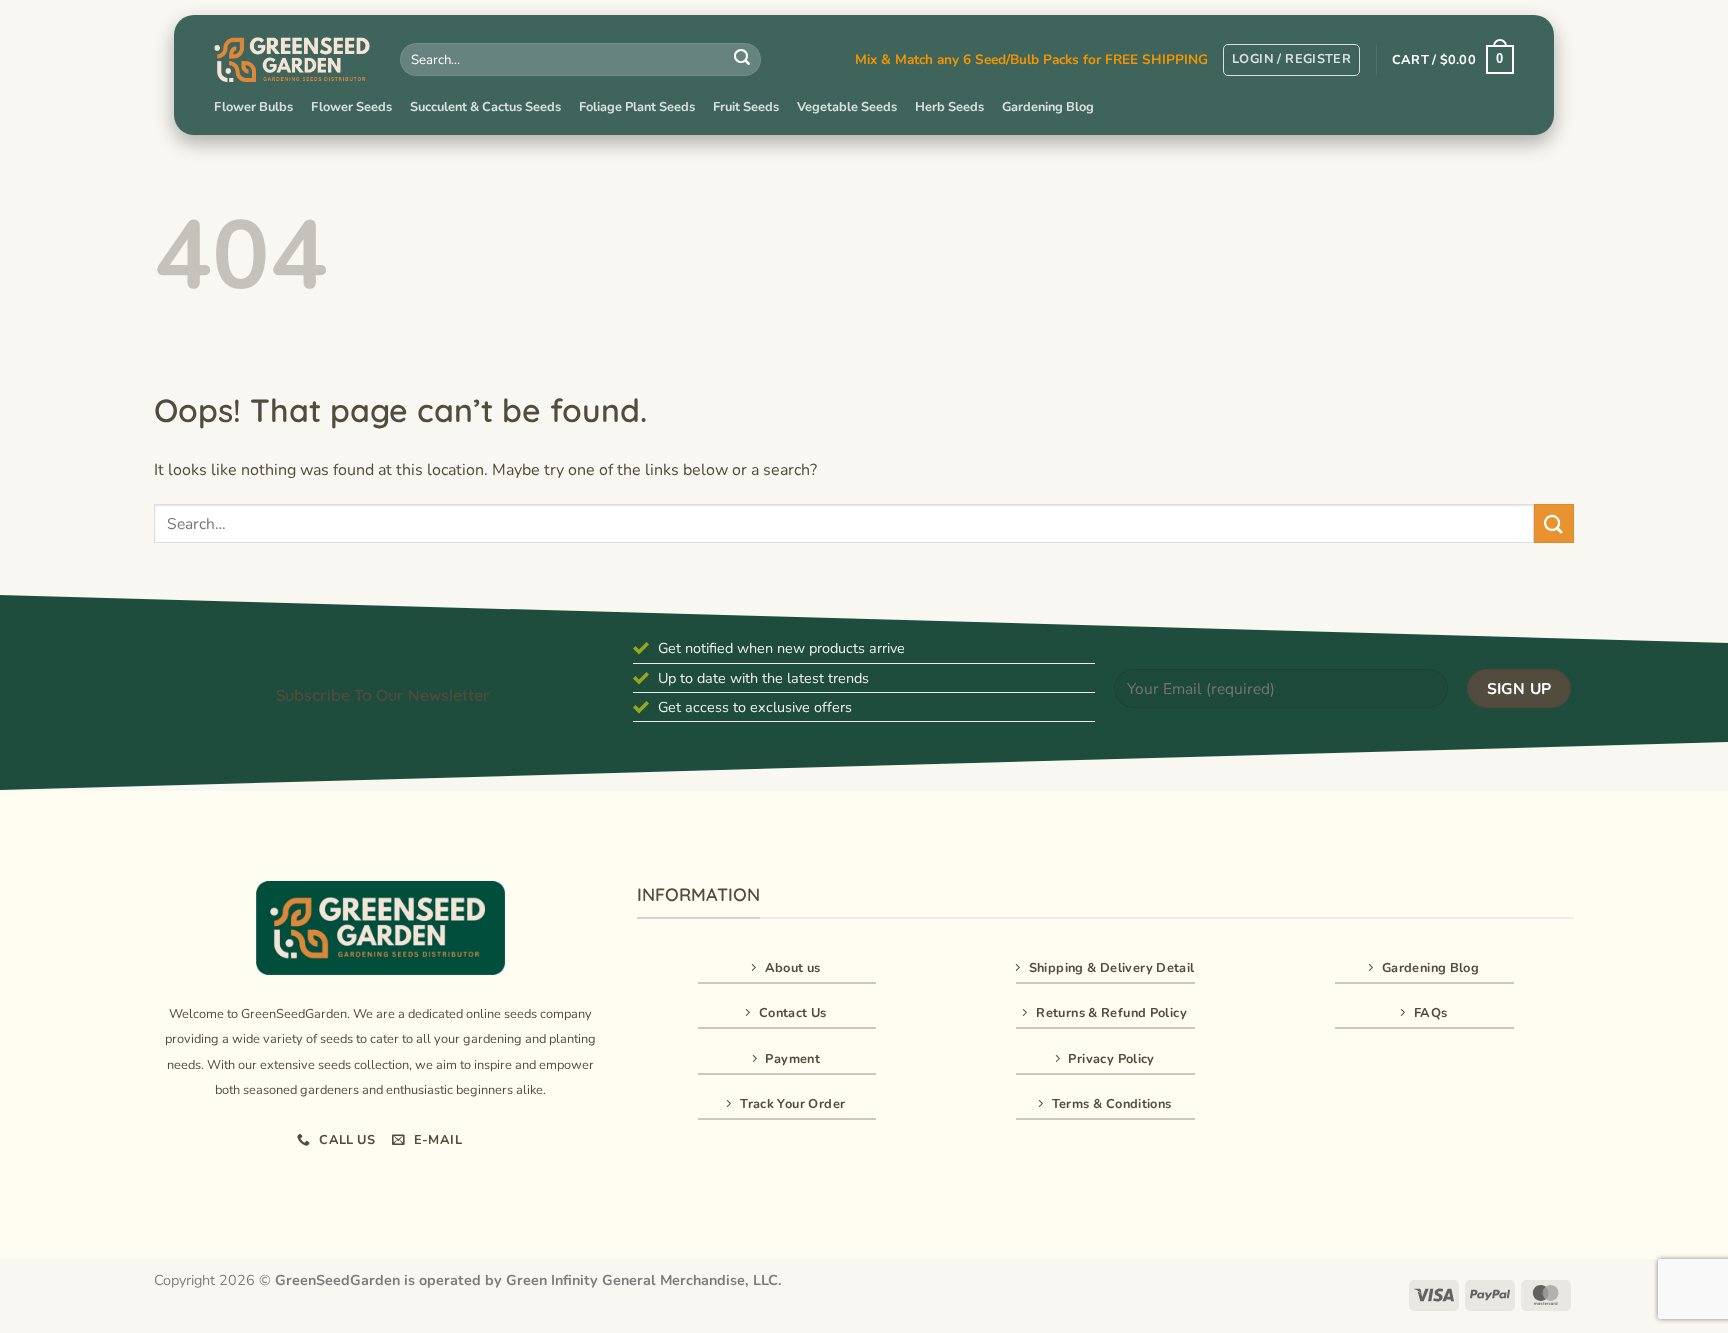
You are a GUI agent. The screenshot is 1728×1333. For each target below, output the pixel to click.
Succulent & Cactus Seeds (485, 107)
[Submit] (742, 60)
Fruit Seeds (746, 107)
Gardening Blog (1048, 107)
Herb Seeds (949, 107)
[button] (1291, 60)
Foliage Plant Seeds (637, 107)
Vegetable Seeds (847, 107)
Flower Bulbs (253, 107)
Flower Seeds (351, 107)
